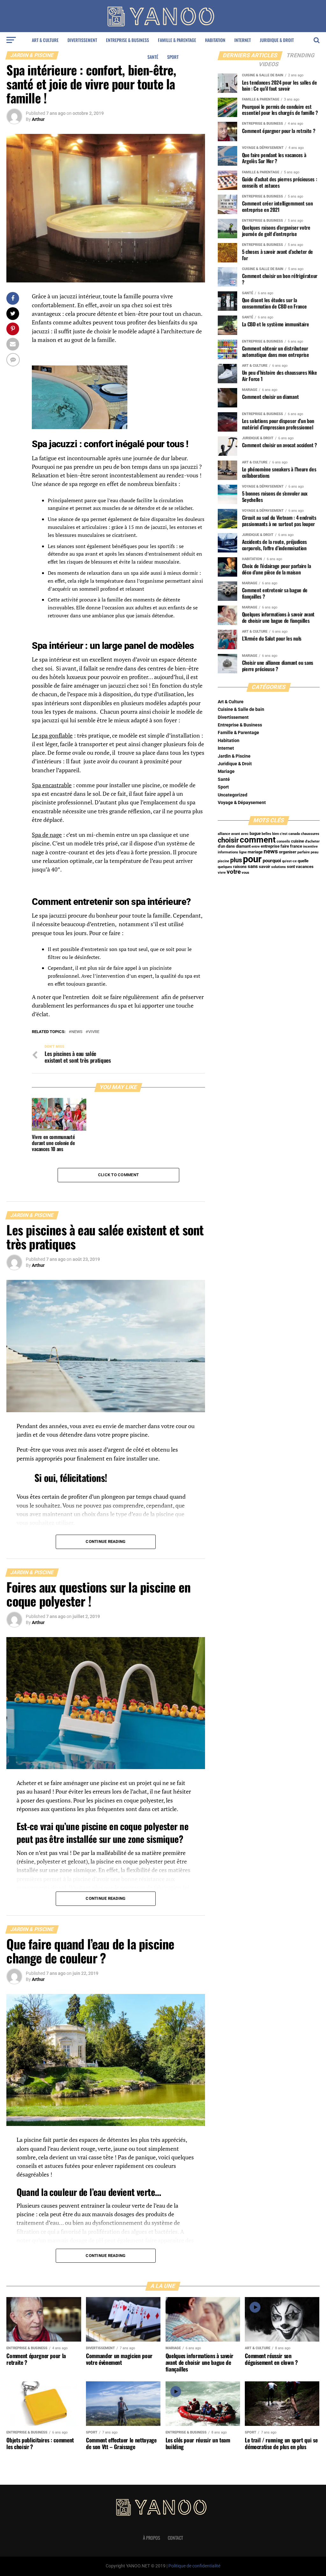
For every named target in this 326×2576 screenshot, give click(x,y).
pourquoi (272, 861)
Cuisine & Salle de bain (241, 709)
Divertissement (82, 40)
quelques (225, 867)
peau (315, 852)
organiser (288, 852)
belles (266, 834)
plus (236, 860)
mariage (255, 852)
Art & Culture (45, 40)
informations (228, 852)
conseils (283, 841)
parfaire (304, 852)
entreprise (270, 846)
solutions (279, 867)
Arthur (38, 119)
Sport (173, 57)
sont (291, 867)
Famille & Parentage (177, 40)
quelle (303, 861)
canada (294, 834)
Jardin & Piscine (234, 756)
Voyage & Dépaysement (242, 803)
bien (276, 834)
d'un (221, 846)
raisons (240, 867)
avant (236, 834)
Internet (243, 40)
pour (252, 859)
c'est (284, 834)
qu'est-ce (289, 861)
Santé (153, 57)
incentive (310, 847)
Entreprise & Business (128, 40)
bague (255, 833)
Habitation (215, 40)
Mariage (226, 771)
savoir (265, 867)
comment (258, 840)
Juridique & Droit (277, 40)
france (296, 846)
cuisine (298, 841)
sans (253, 866)
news (77, 1032)
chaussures (310, 834)
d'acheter (312, 841)
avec (245, 834)
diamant (243, 846)
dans (230, 846)
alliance (224, 834)
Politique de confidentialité (194, 2566)
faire (285, 846)
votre (234, 872)
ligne (243, 852)
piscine (223, 861)
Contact (175, 2538)
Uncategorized (233, 795)
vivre (94, 1032)
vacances (305, 867)
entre (256, 847)
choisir (228, 840)
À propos (152, 2538)
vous (245, 873)
